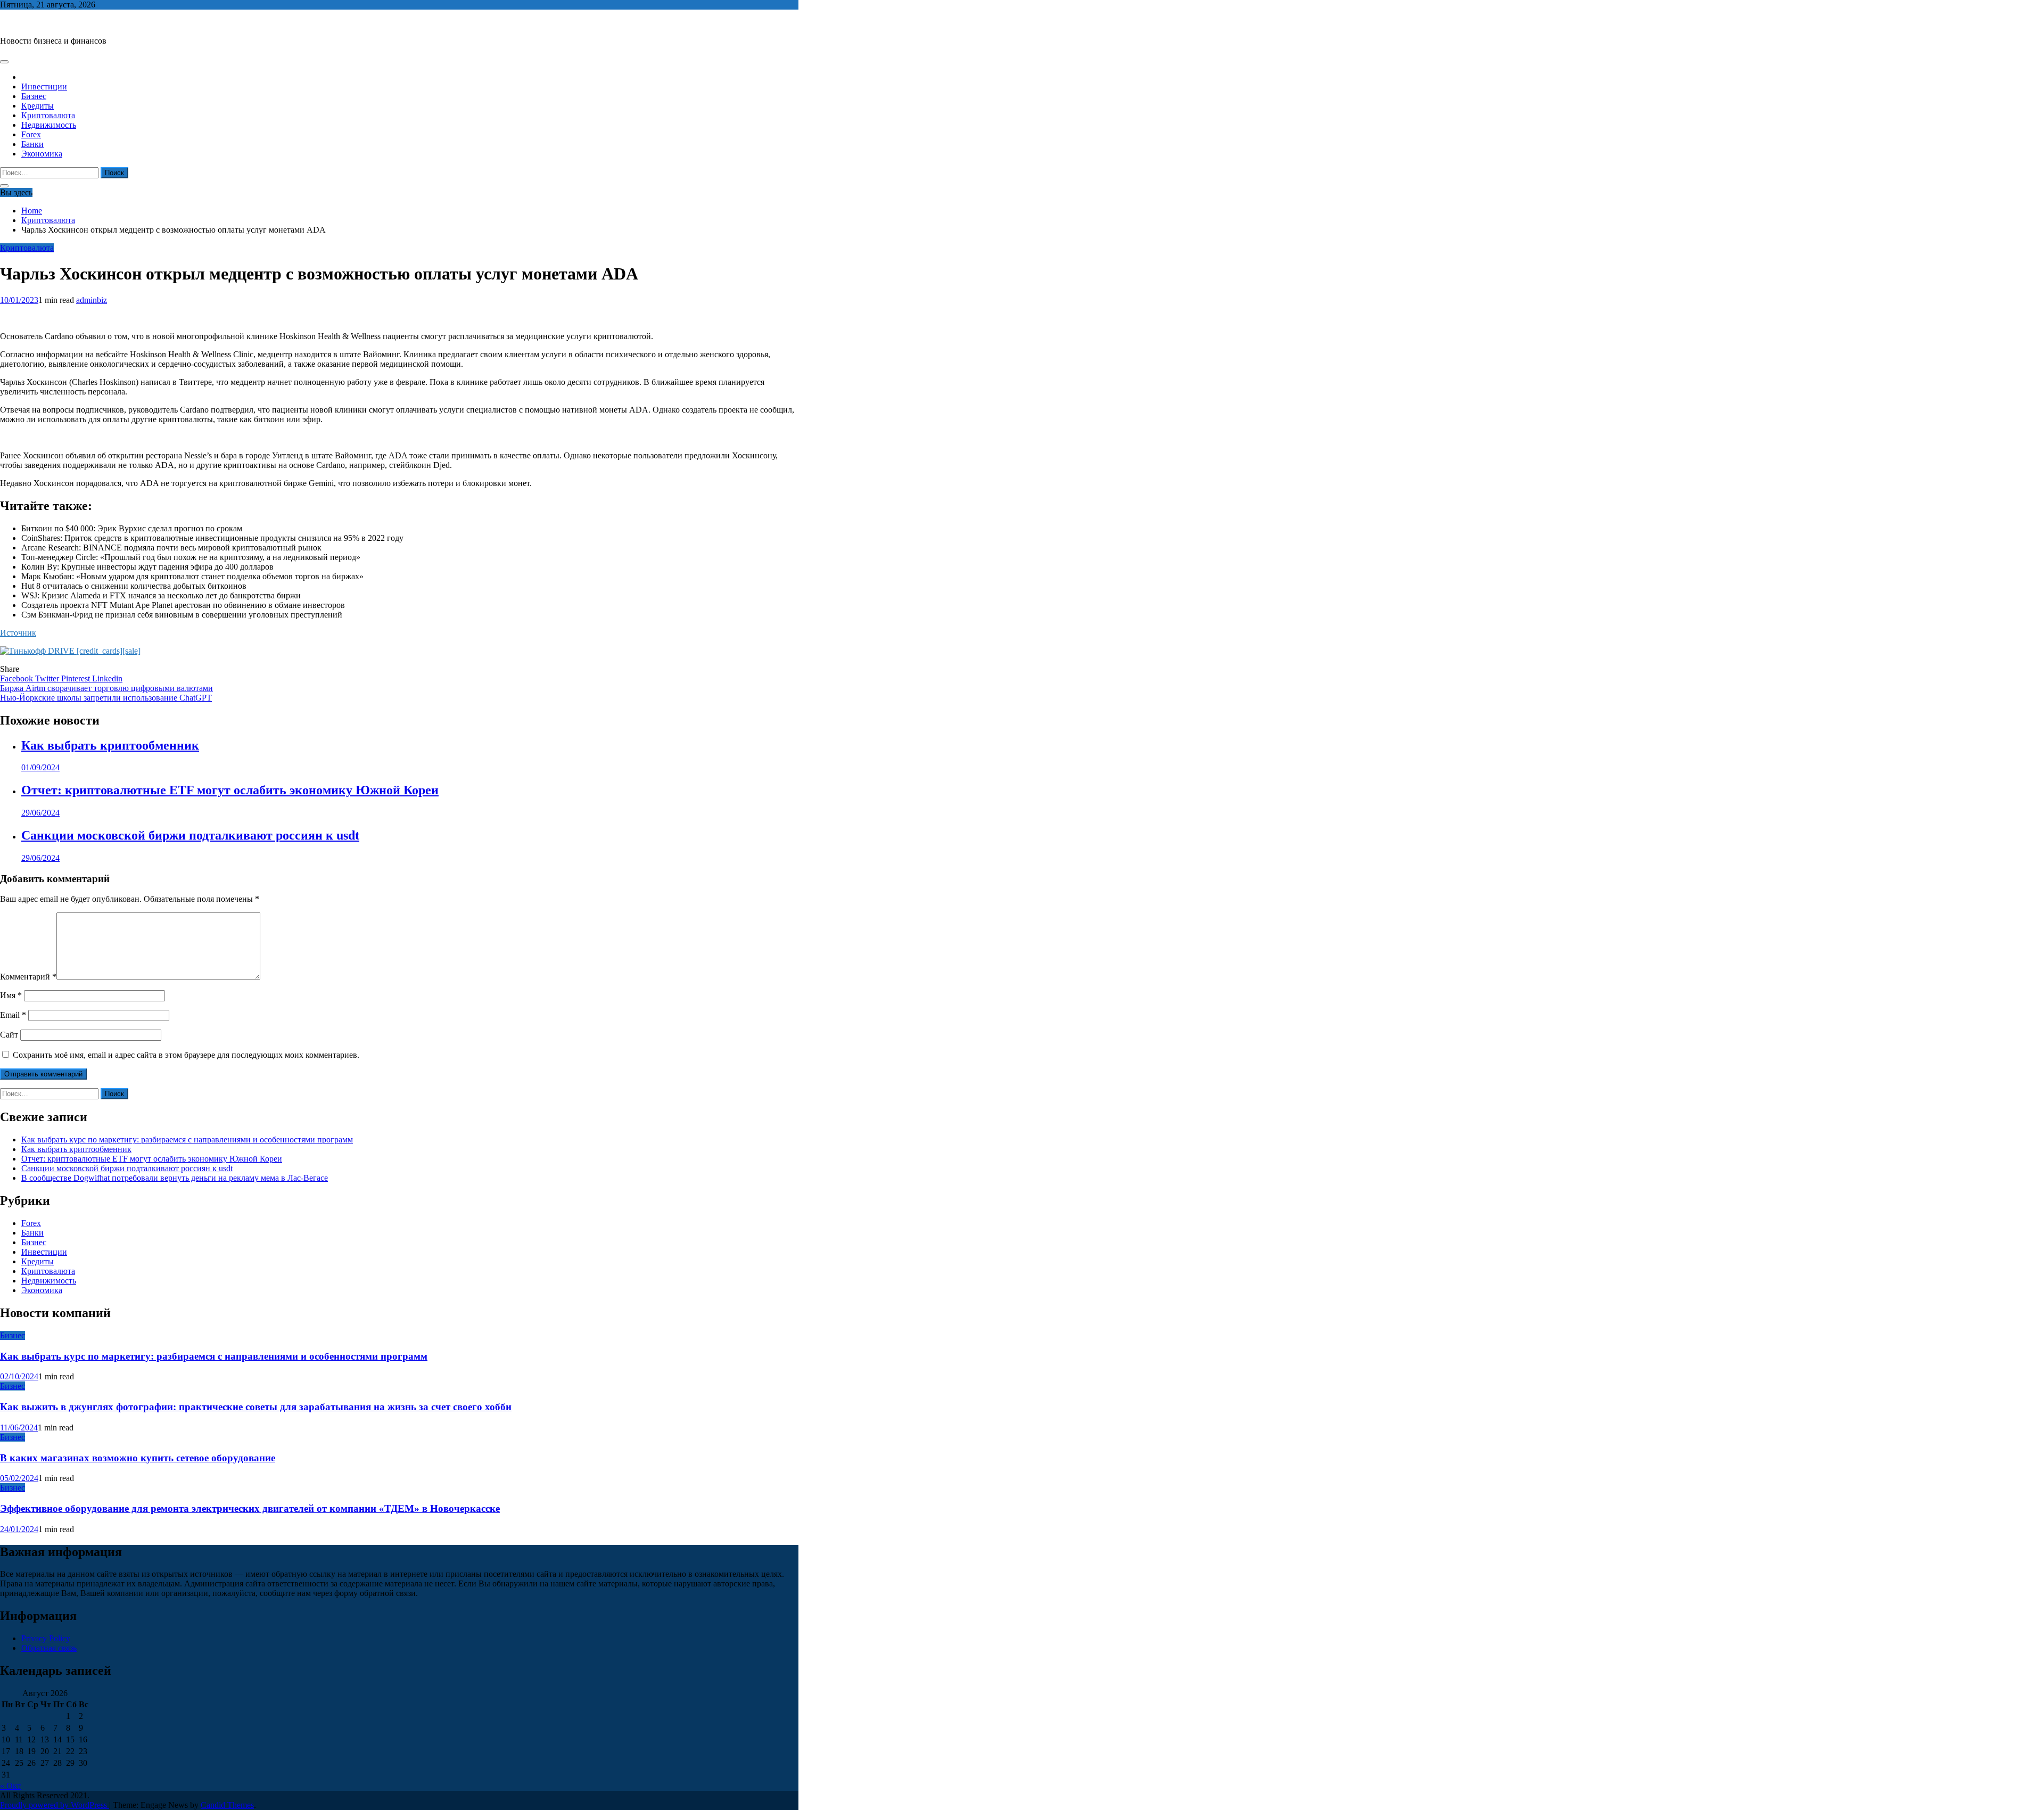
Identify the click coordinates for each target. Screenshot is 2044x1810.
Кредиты (38, 106)
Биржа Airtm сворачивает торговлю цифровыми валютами (106, 688)
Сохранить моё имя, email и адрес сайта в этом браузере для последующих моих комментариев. (186, 1055)
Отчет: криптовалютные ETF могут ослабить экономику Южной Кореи (230, 790)
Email (13, 1015)
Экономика (42, 154)
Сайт (9, 1035)
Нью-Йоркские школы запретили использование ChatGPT (106, 698)
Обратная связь (49, 1648)
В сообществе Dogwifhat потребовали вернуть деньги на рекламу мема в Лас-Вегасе (175, 1178)
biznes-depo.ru (25, 23)
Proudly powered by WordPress (55, 1805)
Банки (32, 144)
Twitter (48, 678)
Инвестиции (44, 87)
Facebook (18, 678)
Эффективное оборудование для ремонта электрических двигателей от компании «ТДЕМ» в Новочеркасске (250, 1508)
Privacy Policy (46, 1638)
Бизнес (34, 96)
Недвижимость (49, 125)
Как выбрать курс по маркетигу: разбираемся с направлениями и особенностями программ (187, 1140)
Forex (31, 134)
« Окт (10, 1786)
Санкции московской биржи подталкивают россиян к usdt (190, 835)
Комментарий (28, 977)
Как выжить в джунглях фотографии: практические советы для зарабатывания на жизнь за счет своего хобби (256, 1407)
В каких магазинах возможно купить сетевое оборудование (138, 1458)
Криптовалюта (48, 115)
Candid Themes (227, 1805)
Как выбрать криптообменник (110, 745)
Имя (11, 995)
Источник (18, 633)
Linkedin (107, 678)
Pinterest (77, 678)
